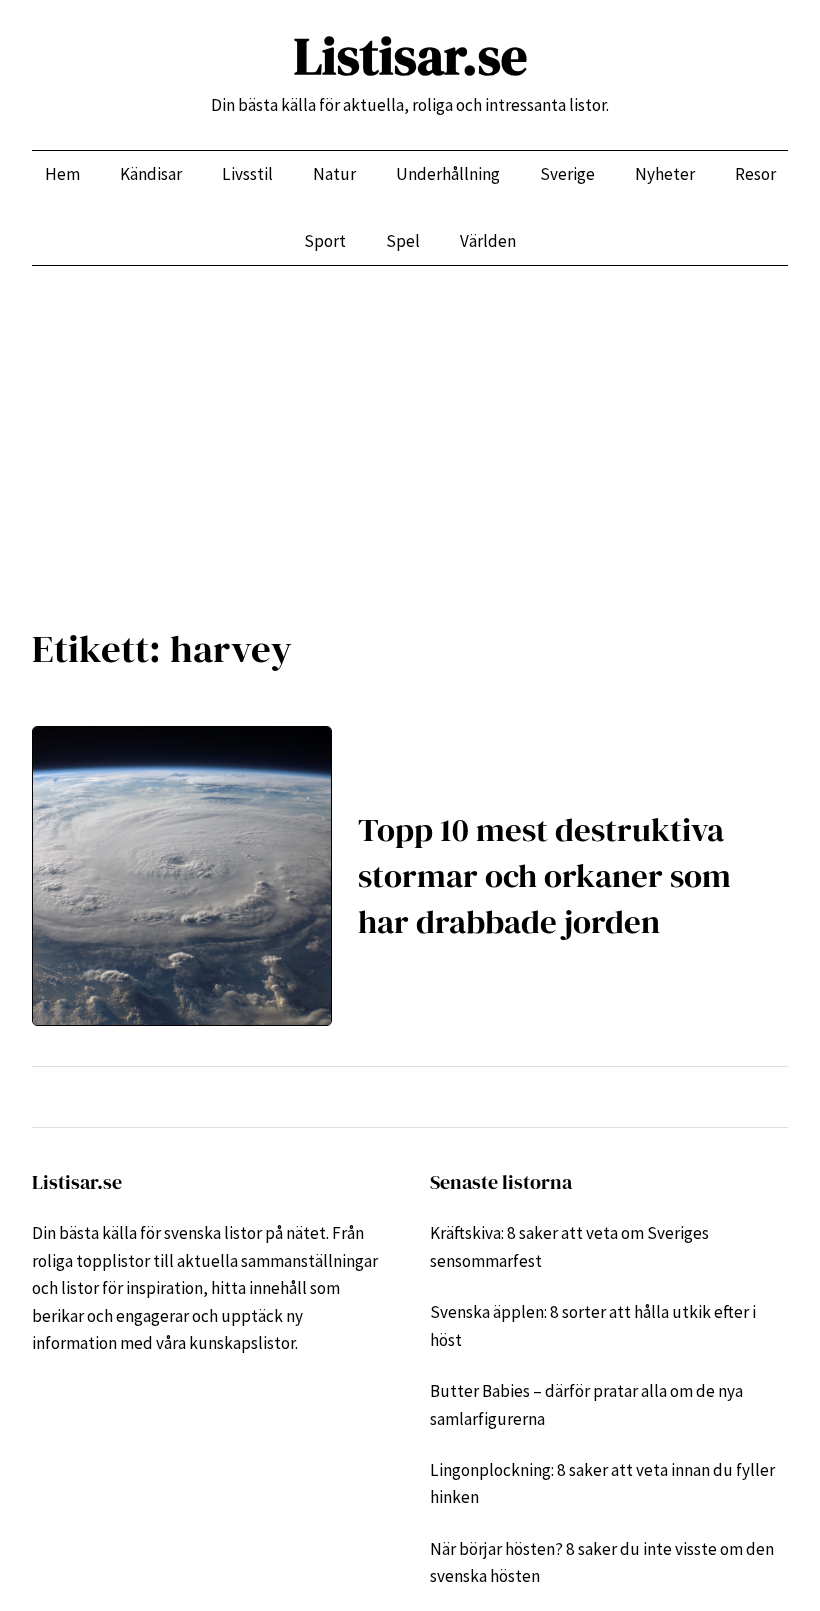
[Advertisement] (410, 430)
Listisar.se (410, 56)
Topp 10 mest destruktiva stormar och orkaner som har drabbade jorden (544, 875)
